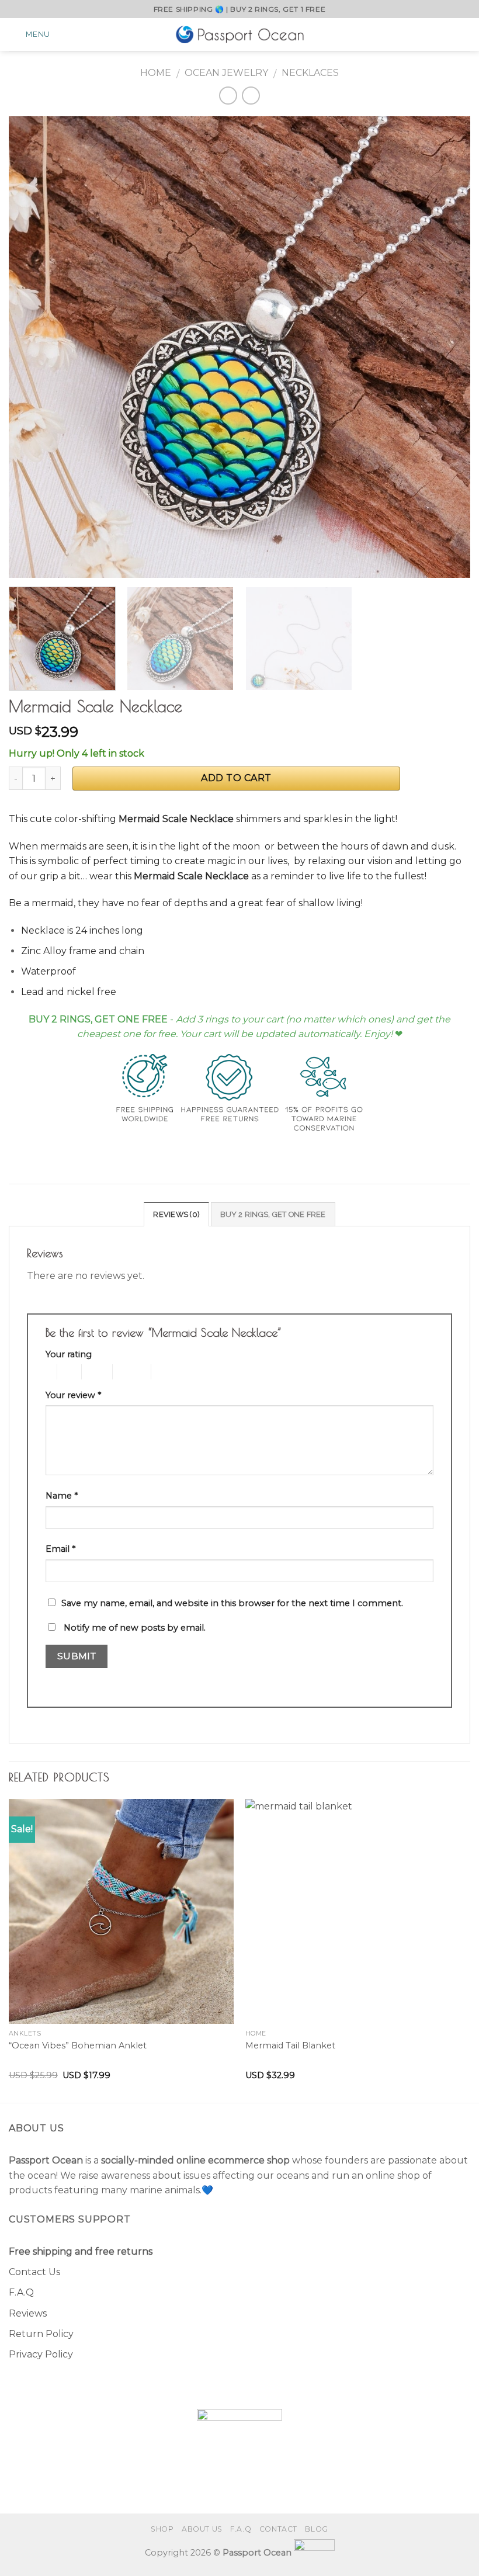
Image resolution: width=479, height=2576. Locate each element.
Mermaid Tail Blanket (290, 2045)
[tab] (176, 1214)
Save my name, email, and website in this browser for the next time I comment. (232, 1603)
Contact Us (34, 2272)
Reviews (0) (176, 1214)
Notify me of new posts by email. (135, 1628)
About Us (202, 2529)
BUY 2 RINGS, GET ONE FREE (273, 1214)
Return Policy (41, 2334)
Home (156, 73)
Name (62, 1496)
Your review (73, 1395)
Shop (162, 2529)
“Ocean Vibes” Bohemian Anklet (78, 2045)
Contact (278, 2529)
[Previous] (33, 347)
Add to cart (236, 778)
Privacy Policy (41, 2354)
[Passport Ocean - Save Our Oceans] (239, 34)
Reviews (28, 2313)
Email (60, 1549)
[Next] (446, 347)
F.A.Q (21, 2292)
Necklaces (310, 73)
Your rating (69, 1354)
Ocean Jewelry (226, 73)
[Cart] (464, 34)
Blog (316, 2529)
